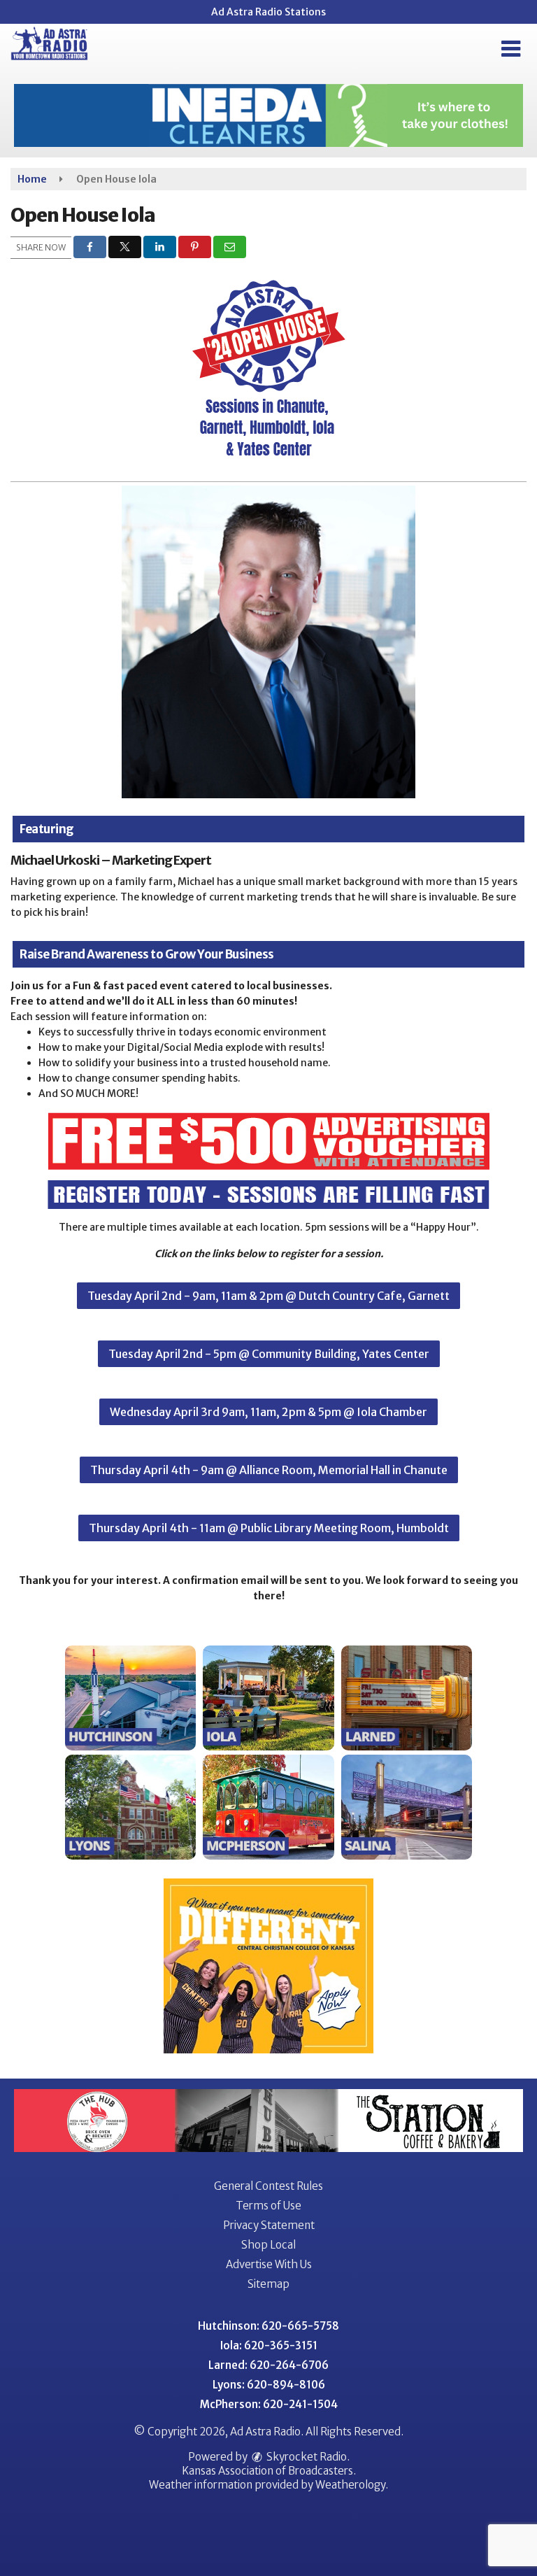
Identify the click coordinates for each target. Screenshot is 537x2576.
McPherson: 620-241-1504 (269, 2404)
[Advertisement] (268, 115)
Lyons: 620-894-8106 (269, 2385)
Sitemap (268, 2284)
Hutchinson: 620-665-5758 (268, 2326)
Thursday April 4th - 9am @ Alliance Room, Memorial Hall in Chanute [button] (269, 1470)
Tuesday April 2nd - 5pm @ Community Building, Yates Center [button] (269, 1354)
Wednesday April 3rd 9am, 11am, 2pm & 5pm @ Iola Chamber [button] (268, 1412)
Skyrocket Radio (306, 2457)
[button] (511, 49)
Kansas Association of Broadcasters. (269, 2471)
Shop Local (268, 2245)
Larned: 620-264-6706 (268, 2365)
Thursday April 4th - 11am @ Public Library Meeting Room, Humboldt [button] (269, 1528)
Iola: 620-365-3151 (269, 2345)
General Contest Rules (268, 2186)
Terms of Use (268, 2206)
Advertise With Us (269, 2264)
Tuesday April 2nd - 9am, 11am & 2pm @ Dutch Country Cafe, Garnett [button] (268, 1296)
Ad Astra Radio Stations (268, 12)
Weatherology (350, 2485)
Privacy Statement (269, 2225)
